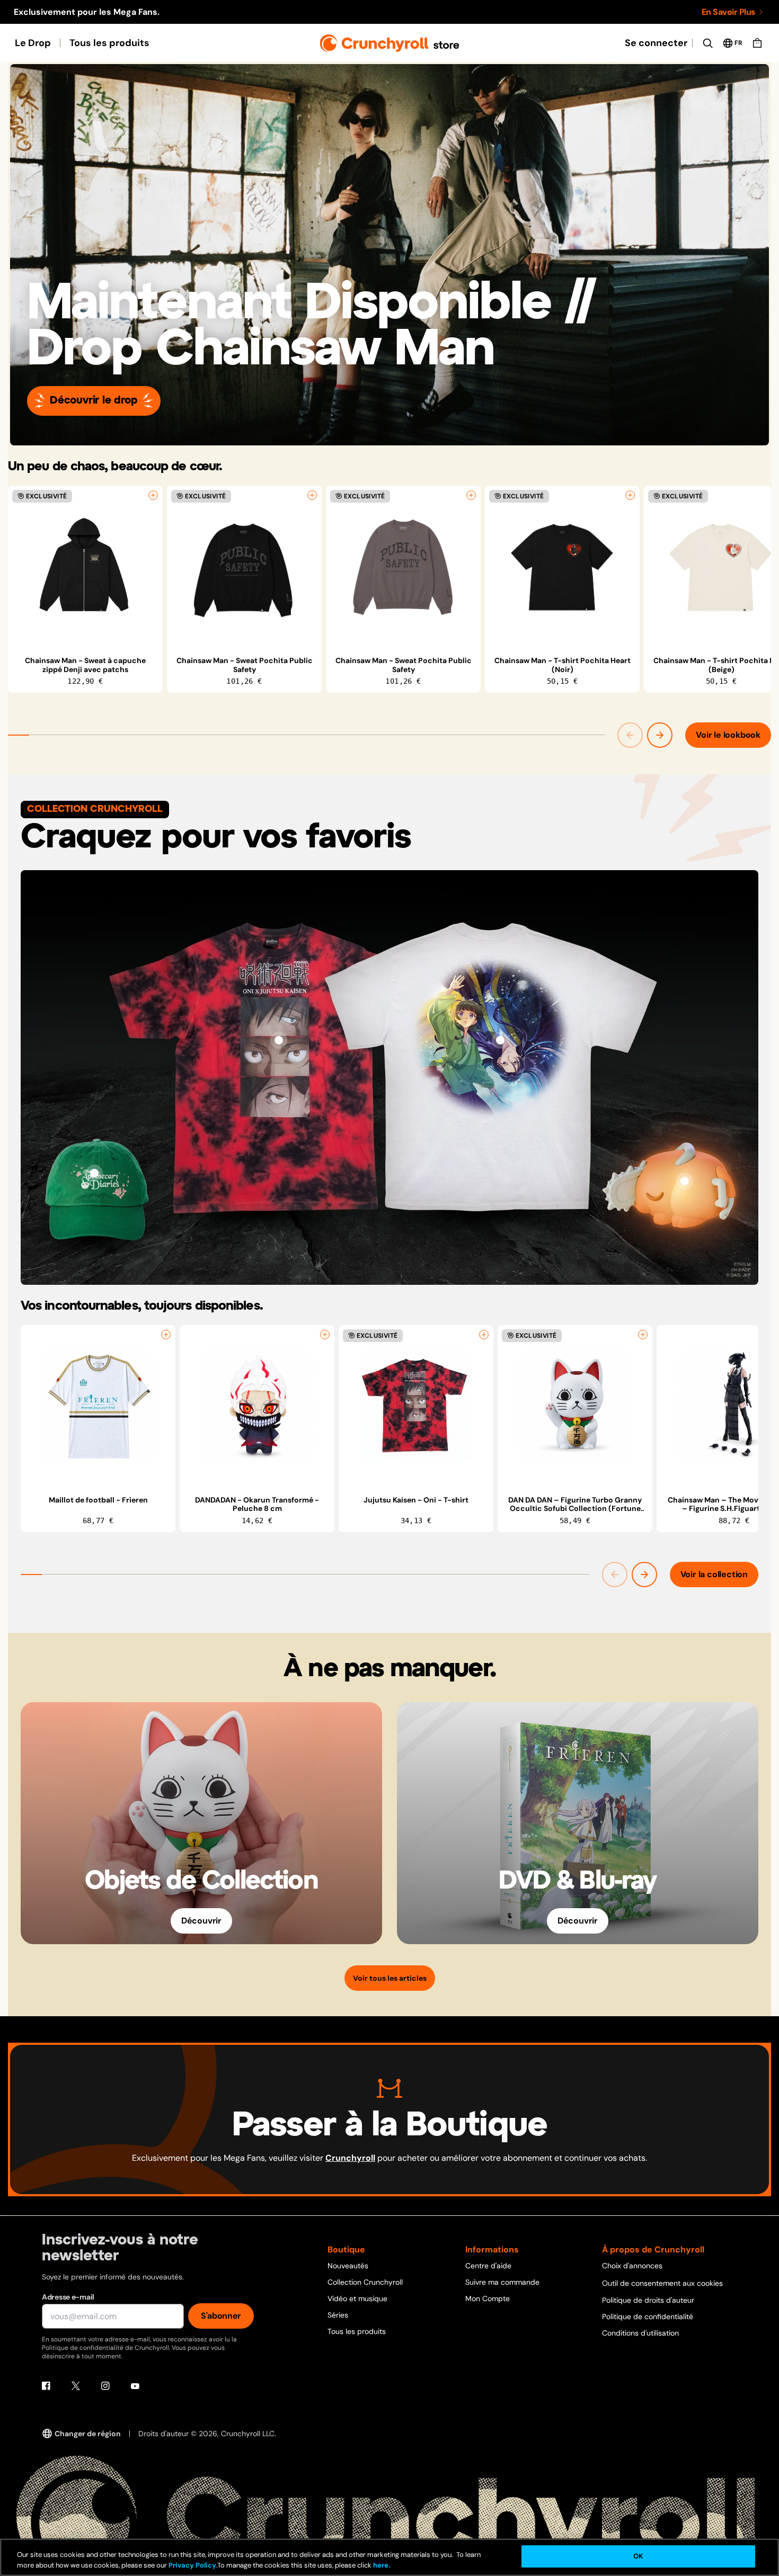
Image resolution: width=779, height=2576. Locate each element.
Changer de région (88, 2434)
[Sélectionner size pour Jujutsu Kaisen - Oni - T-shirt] (484, 1335)
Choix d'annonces (632, 2266)
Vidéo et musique (357, 2298)
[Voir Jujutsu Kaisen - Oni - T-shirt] (416, 1407)
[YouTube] (135, 2386)
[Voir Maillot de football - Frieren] (98, 1407)
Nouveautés (348, 2266)
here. (381, 2565)
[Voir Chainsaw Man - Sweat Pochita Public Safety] (244, 567)
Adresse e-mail (68, 2297)
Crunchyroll (350, 2158)
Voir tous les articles (390, 1978)
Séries (338, 2315)
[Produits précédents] (630, 735)
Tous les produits (109, 43)
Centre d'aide (488, 2266)
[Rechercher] (707, 43)
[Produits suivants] (660, 735)
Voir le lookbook (728, 735)
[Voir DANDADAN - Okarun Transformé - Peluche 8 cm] (257, 1407)
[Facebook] (46, 2386)
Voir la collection (714, 1574)
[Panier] (757, 43)
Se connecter (656, 43)
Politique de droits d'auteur (648, 2300)
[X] (76, 2386)
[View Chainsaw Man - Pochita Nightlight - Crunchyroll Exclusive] (685, 1181)
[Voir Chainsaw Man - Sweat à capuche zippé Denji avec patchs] (85, 567)
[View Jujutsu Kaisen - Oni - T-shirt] (279, 1040)
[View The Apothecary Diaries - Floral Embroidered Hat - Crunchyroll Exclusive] (94, 1173)
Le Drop (33, 43)
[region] (389, 589)
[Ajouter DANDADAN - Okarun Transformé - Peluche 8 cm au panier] (325, 1335)
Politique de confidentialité (648, 2316)
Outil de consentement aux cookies (662, 2283)
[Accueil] (390, 43)
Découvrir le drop (94, 401)
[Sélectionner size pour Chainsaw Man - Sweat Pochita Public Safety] (312, 495)
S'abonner (221, 2316)
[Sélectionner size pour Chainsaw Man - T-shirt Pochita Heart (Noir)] (630, 495)
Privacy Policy (192, 2565)
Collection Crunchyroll (365, 2282)
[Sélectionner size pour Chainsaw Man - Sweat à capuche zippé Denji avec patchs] (153, 495)
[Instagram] (105, 2386)
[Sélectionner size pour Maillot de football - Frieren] (166, 1335)
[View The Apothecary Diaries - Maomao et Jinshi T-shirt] (500, 1040)
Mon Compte (488, 2298)
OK (638, 2556)
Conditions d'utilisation (640, 2333)
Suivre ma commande (502, 2282)
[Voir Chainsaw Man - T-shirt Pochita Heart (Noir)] (562, 567)
